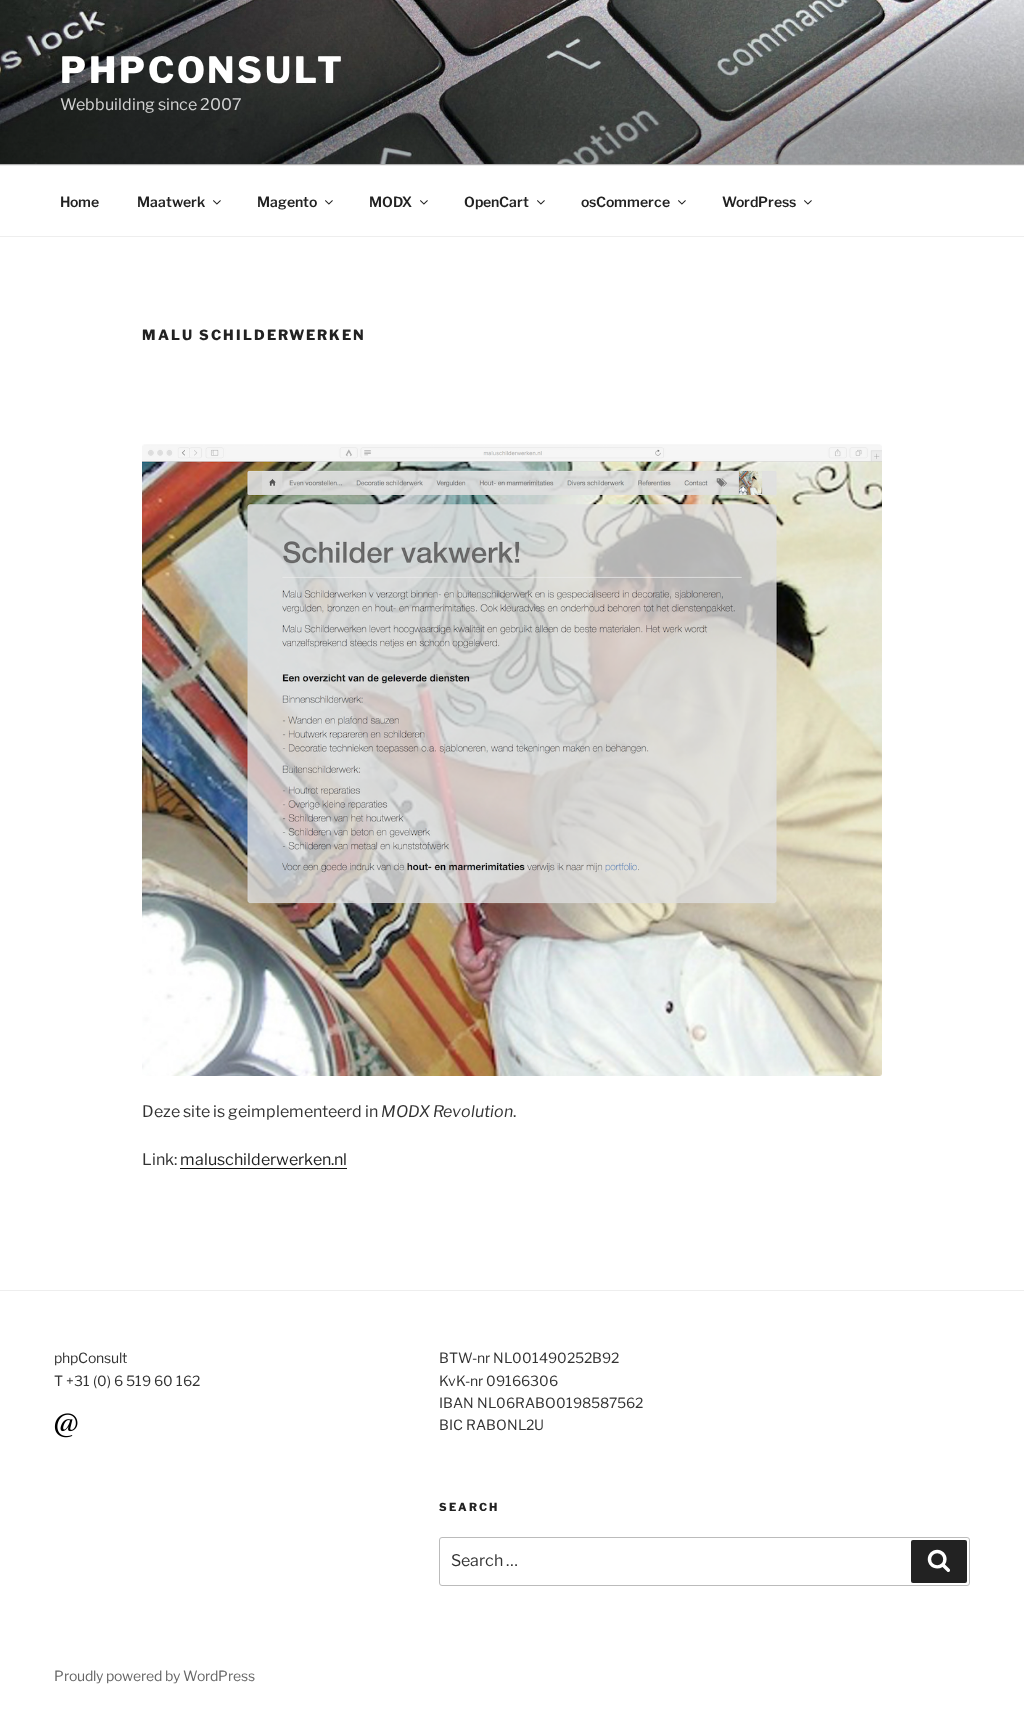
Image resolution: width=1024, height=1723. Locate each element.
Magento (287, 201)
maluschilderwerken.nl (263, 1159)
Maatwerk (171, 201)
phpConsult (202, 70)
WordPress (759, 201)
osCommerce (625, 201)
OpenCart (496, 201)
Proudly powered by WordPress (154, 1675)
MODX (390, 201)
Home (79, 201)
